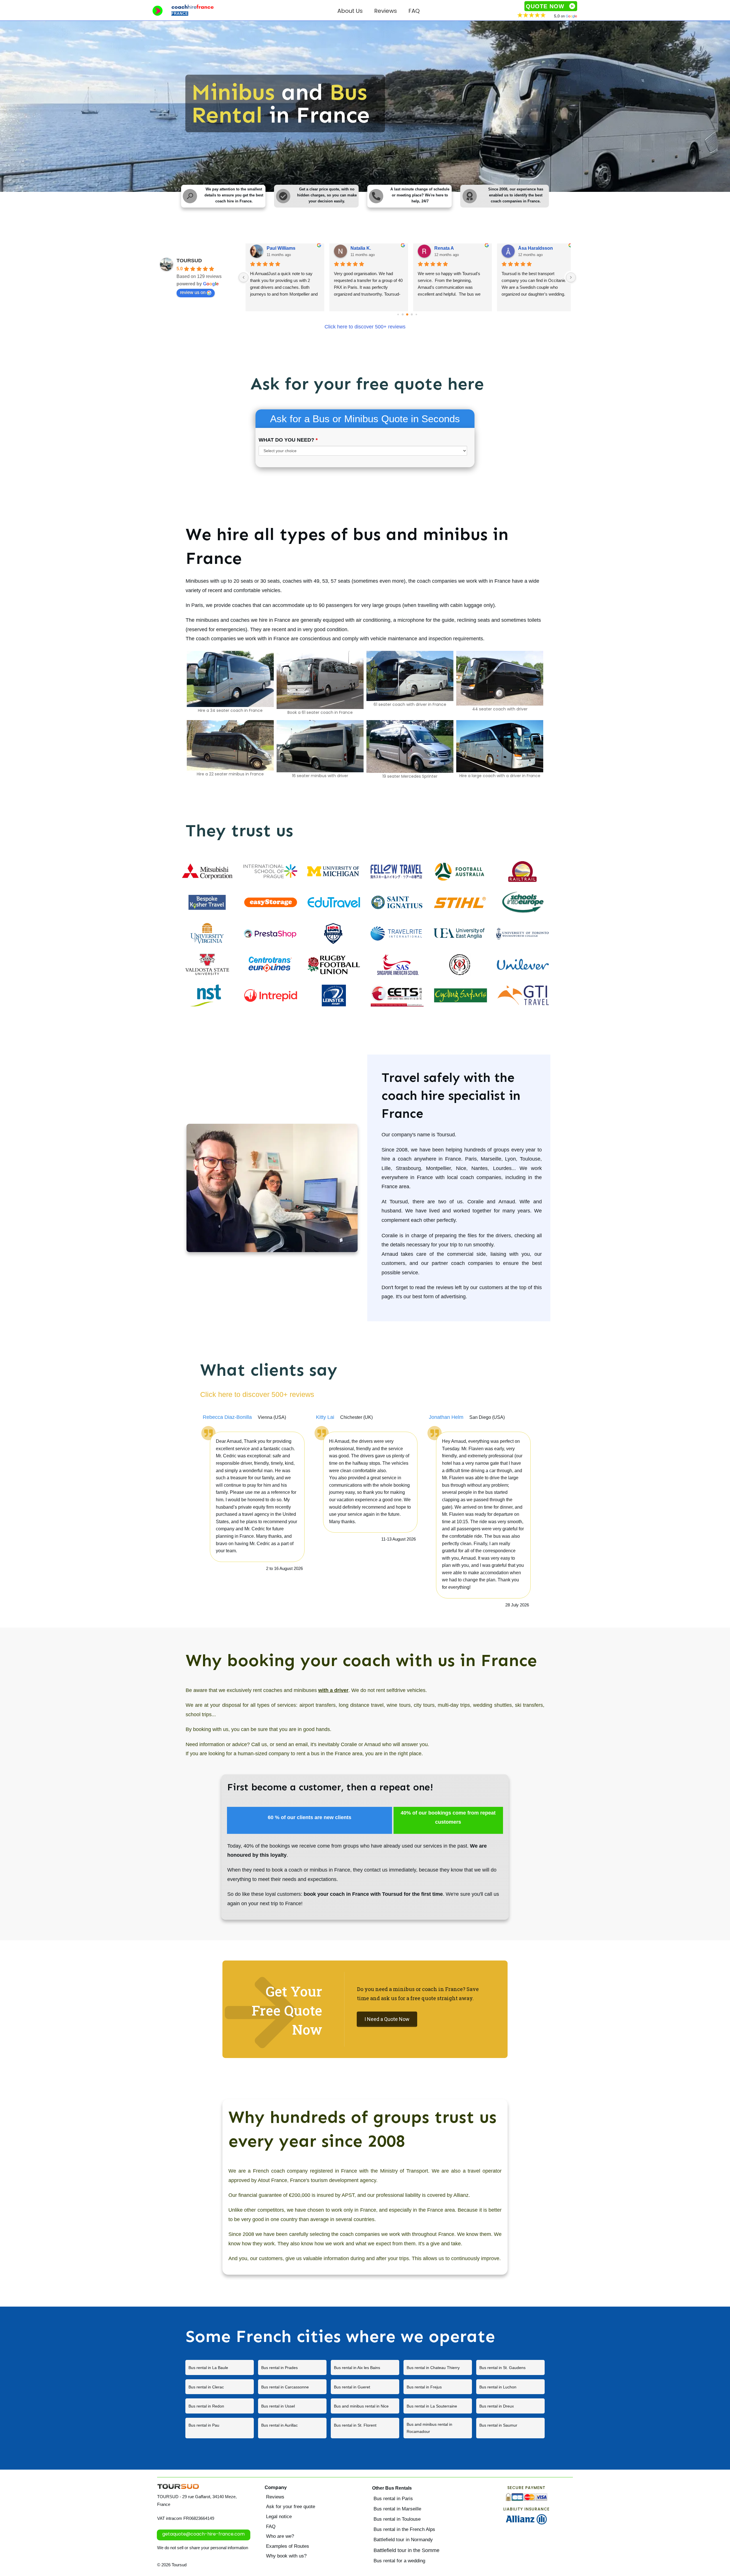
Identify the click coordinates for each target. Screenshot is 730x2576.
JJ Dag (442, 248)
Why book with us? (286, 2556)
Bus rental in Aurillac (292, 2428)
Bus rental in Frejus (438, 2387)
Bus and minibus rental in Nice (365, 2406)
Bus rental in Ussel (292, 2406)
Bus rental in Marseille (397, 2509)
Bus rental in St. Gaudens (510, 2367)
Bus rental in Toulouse (397, 2519)
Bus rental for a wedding (399, 2561)
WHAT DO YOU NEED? (288, 440)
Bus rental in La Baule (220, 2367)
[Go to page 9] (416, 315)
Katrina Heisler (282, 248)
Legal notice (279, 2517)
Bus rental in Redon (220, 2406)
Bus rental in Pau (220, 2428)
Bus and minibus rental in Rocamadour (438, 2428)
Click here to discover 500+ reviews (365, 327)
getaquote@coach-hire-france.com (203, 2534)
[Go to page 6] (402, 315)
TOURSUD (189, 261)
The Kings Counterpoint (544, 248)
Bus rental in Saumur (510, 2428)
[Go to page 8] (412, 315)
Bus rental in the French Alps (404, 2529)
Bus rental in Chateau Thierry (438, 2367)
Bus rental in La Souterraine (438, 2406)
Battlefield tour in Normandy (403, 2540)
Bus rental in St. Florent (365, 2428)
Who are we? (280, 2536)
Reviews (275, 2497)
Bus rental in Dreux (510, 2406)
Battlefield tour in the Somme (406, 2550)
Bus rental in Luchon (510, 2387)
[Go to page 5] (398, 315)
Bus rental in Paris (393, 2499)
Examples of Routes (288, 2546)
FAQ (271, 2527)
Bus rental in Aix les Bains (365, 2367)
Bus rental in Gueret (365, 2387)
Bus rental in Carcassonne (292, 2387)
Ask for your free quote (291, 2507)
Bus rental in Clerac (220, 2387)
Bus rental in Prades (292, 2367)
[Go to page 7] (407, 315)
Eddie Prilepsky (367, 248)
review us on (193, 292)
